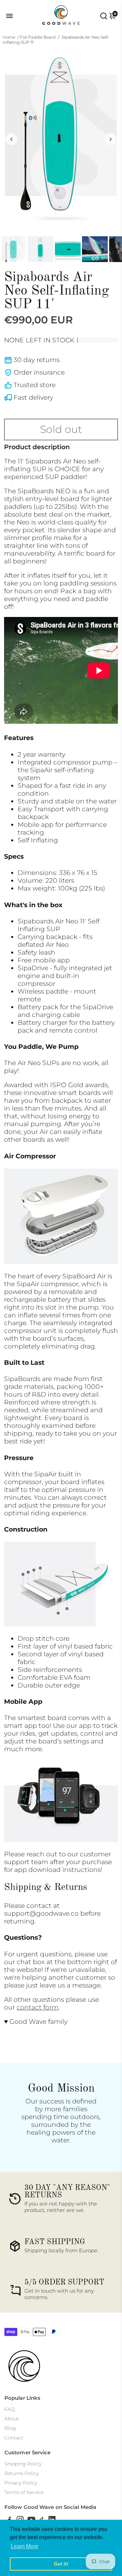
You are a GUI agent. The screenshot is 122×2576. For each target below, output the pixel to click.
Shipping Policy (23, 2464)
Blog (10, 2428)
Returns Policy (22, 2473)
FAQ (10, 2409)
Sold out (61, 429)
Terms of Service (24, 2492)
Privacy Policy (21, 2483)
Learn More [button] (25, 2546)
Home (9, 37)
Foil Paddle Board (38, 37)
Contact (14, 2438)
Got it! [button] (61, 2564)
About (12, 2419)
